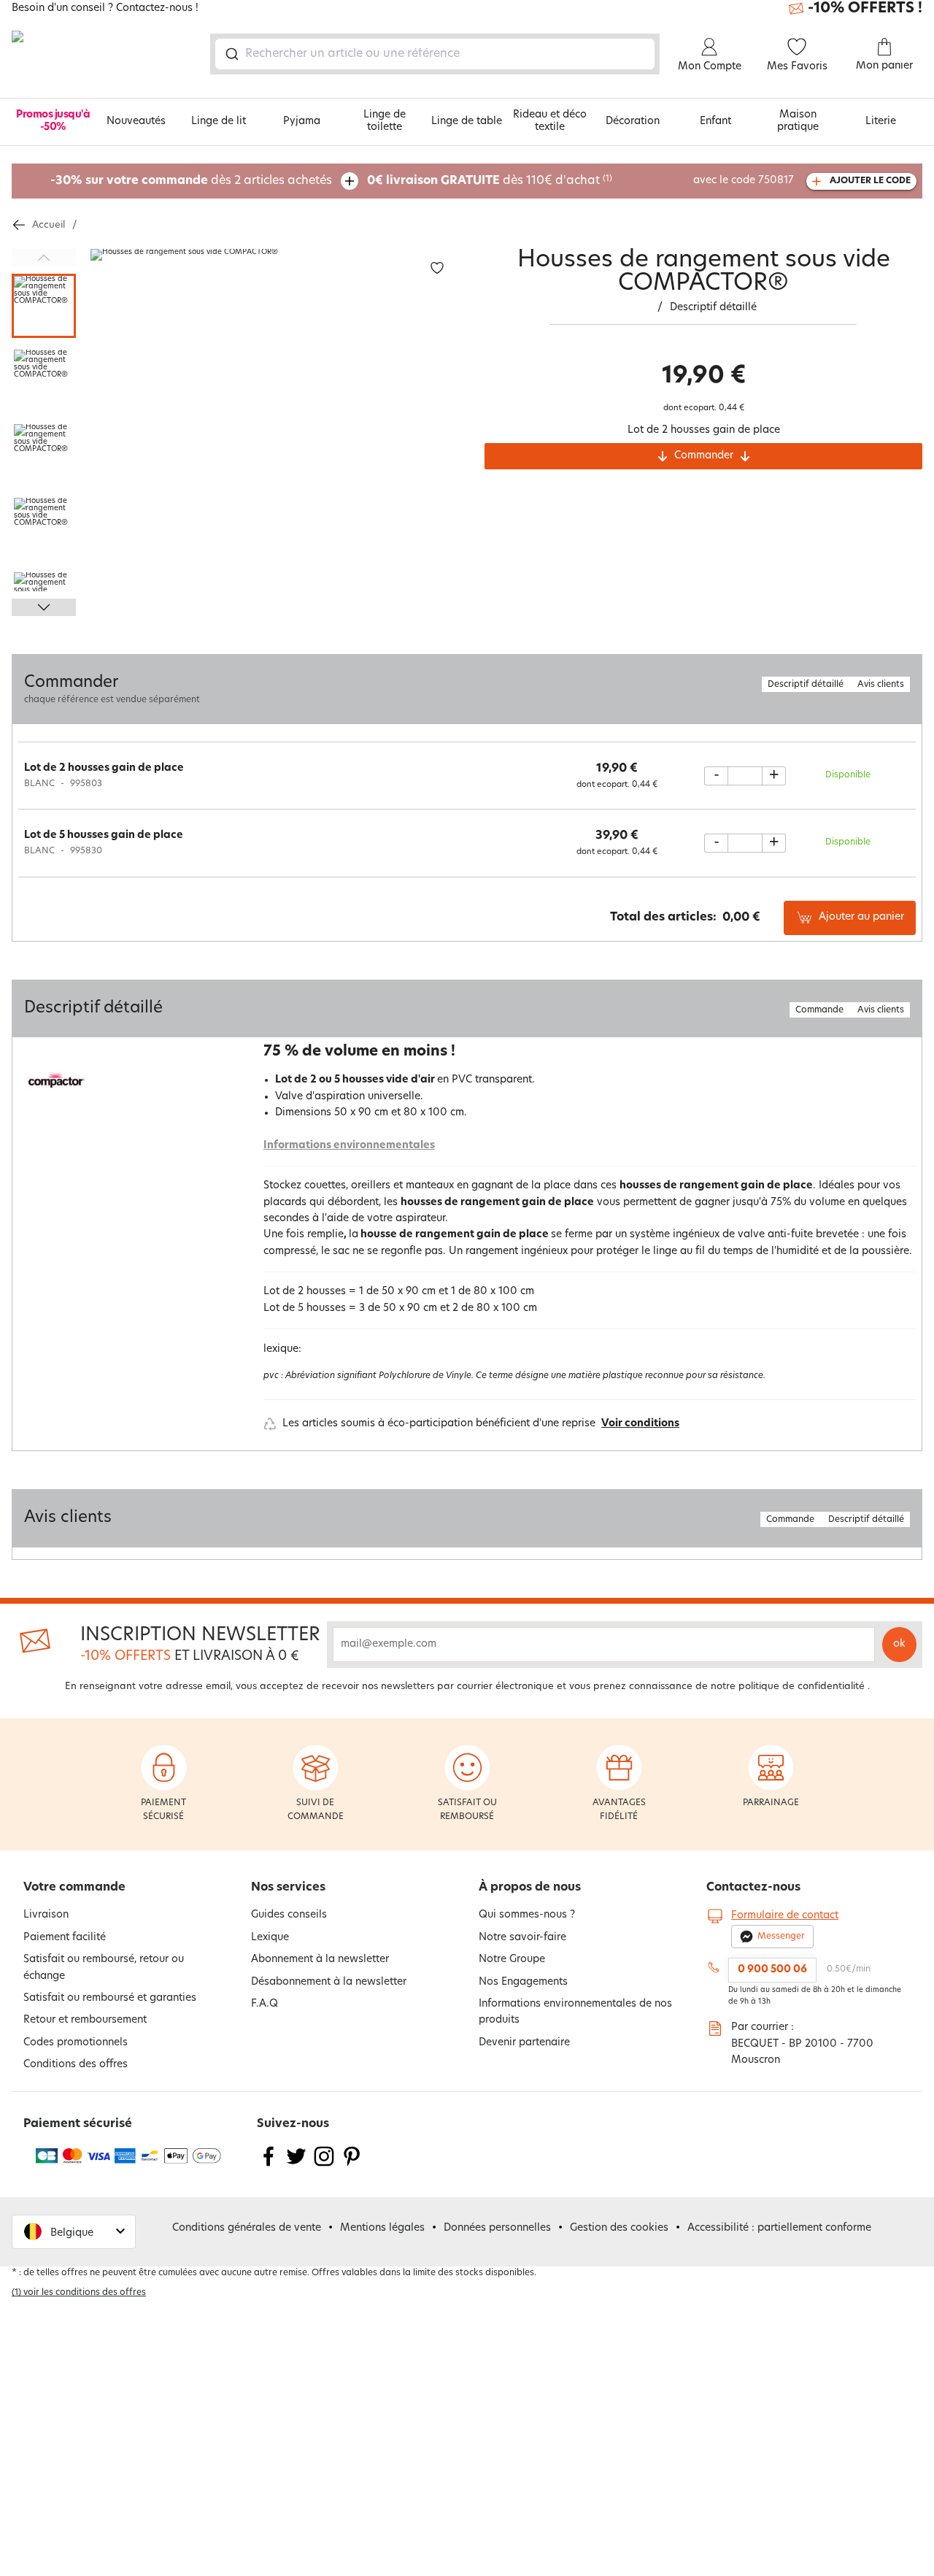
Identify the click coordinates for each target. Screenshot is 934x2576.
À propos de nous (530, 1888)
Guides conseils (289, 1915)
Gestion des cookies (619, 2228)
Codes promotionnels (76, 2043)
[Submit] (231, 54)
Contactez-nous (753, 1888)
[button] (74, 2232)
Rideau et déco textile (550, 121)
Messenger (781, 1937)
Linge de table (467, 122)
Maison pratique (798, 121)
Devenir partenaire (524, 2043)
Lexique (270, 1938)
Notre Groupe (512, 1960)
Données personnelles (497, 2228)
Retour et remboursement (85, 2020)
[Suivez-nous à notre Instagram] (324, 2165)
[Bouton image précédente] (44, 258)
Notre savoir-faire (522, 1938)
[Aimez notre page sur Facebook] (269, 2165)
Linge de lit (219, 122)
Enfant (715, 122)
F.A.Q (265, 2004)
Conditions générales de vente (247, 2228)
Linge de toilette (385, 121)
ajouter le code (870, 181)
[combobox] (435, 54)
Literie (881, 122)
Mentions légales (382, 2228)
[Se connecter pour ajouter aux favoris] (437, 268)
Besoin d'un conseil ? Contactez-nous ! (105, 9)
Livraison (46, 1915)
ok (899, 1644)
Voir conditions (640, 1424)
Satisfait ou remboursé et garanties (110, 1998)
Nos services (288, 1888)
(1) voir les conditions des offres (79, 2293)
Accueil (49, 225)
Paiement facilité (65, 1938)
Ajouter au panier (861, 917)
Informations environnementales (349, 1146)
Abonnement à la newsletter (320, 1960)
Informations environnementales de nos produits (575, 2012)
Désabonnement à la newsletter (329, 1982)
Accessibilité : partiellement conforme (779, 2228)
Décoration (633, 122)
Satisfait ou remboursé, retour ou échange (104, 1968)
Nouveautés (136, 122)
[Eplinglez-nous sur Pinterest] (352, 2165)
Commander (704, 456)
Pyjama (302, 122)
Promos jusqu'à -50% (53, 121)
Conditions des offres (76, 2065)
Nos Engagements (523, 1982)
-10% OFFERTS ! (865, 9)
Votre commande (74, 1888)
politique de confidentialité (802, 1687)
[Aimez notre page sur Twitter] (296, 2165)
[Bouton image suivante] (44, 607)
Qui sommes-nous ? (527, 1915)
